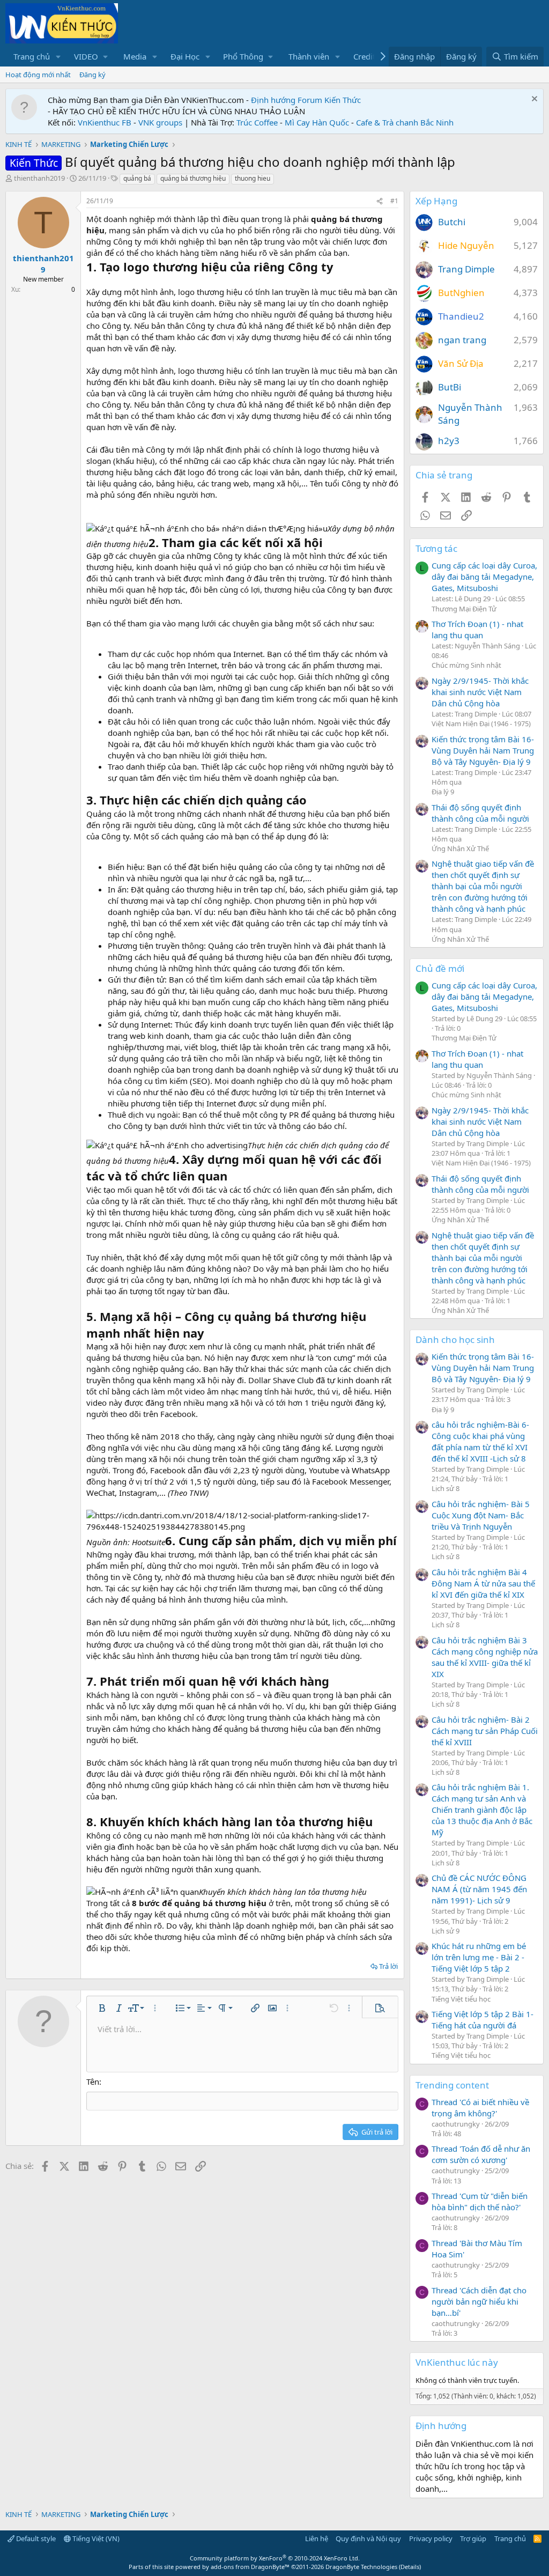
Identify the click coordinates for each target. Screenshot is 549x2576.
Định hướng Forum (287, 100)
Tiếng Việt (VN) (95, 2538)
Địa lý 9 (443, 792)
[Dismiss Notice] (533, 100)
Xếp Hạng (436, 201)
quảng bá (137, 178)
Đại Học (185, 56)
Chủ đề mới (440, 968)
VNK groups (160, 122)
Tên (93, 2082)
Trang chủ (32, 56)
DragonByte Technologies (361, 2567)
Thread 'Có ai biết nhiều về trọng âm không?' (480, 2108)
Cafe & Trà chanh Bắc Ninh (405, 122)
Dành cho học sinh (455, 1339)
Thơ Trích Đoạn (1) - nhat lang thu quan (477, 629)
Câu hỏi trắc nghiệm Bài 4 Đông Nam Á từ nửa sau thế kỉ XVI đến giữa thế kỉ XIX (483, 1583)
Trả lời (388, 1966)
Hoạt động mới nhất (38, 75)
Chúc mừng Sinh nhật (466, 665)
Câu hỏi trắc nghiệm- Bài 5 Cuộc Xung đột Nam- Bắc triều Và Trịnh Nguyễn (481, 1515)
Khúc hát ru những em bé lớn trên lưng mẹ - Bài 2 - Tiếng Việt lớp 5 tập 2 (479, 1957)
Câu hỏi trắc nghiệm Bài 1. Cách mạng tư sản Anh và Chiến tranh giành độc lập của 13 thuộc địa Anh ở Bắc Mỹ (482, 1810)
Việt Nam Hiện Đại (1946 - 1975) (481, 724)
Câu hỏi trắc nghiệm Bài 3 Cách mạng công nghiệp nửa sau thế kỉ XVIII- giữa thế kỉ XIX (485, 1657)
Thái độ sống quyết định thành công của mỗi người (480, 813)
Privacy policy (431, 2538)
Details (410, 2567)
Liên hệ (317, 2538)
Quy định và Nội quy (368, 2538)
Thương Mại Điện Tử (464, 609)
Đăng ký (92, 75)
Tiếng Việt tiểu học (461, 1999)
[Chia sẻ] (380, 201)
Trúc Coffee (257, 122)
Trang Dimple (466, 269)
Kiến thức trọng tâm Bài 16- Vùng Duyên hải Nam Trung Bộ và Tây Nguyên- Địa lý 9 (483, 750)
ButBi (450, 387)
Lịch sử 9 (446, 1931)
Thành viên (309, 56)
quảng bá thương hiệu (193, 178)
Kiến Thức (343, 100)
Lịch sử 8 (446, 1488)
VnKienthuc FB (105, 122)
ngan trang (462, 340)
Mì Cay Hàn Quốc (317, 122)
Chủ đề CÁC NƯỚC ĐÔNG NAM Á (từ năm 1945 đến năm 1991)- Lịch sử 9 (479, 1889)
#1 (394, 201)
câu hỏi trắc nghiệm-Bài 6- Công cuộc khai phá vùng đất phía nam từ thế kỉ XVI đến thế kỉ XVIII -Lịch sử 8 (480, 1441)
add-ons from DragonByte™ (250, 2567)
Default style (35, 2538)
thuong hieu (253, 178)
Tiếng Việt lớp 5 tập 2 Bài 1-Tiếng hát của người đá (483, 2020)
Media (135, 56)
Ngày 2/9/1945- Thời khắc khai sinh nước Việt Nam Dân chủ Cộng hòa (480, 692)
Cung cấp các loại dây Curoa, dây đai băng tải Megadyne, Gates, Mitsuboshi (484, 577)
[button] (58, 57)
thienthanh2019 (39, 178)
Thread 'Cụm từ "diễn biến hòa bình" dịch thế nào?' (480, 2201)
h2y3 (449, 441)
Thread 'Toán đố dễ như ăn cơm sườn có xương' (481, 2154)
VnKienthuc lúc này (457, 2362)
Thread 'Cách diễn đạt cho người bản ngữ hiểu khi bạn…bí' (479, 2301)
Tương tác (436, 548)
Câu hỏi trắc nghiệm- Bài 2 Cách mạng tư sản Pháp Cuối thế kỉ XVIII (485, 1731)
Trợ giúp (473, 2538)
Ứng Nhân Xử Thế (460, 848)
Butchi (452, 222)
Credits (366, 56)
